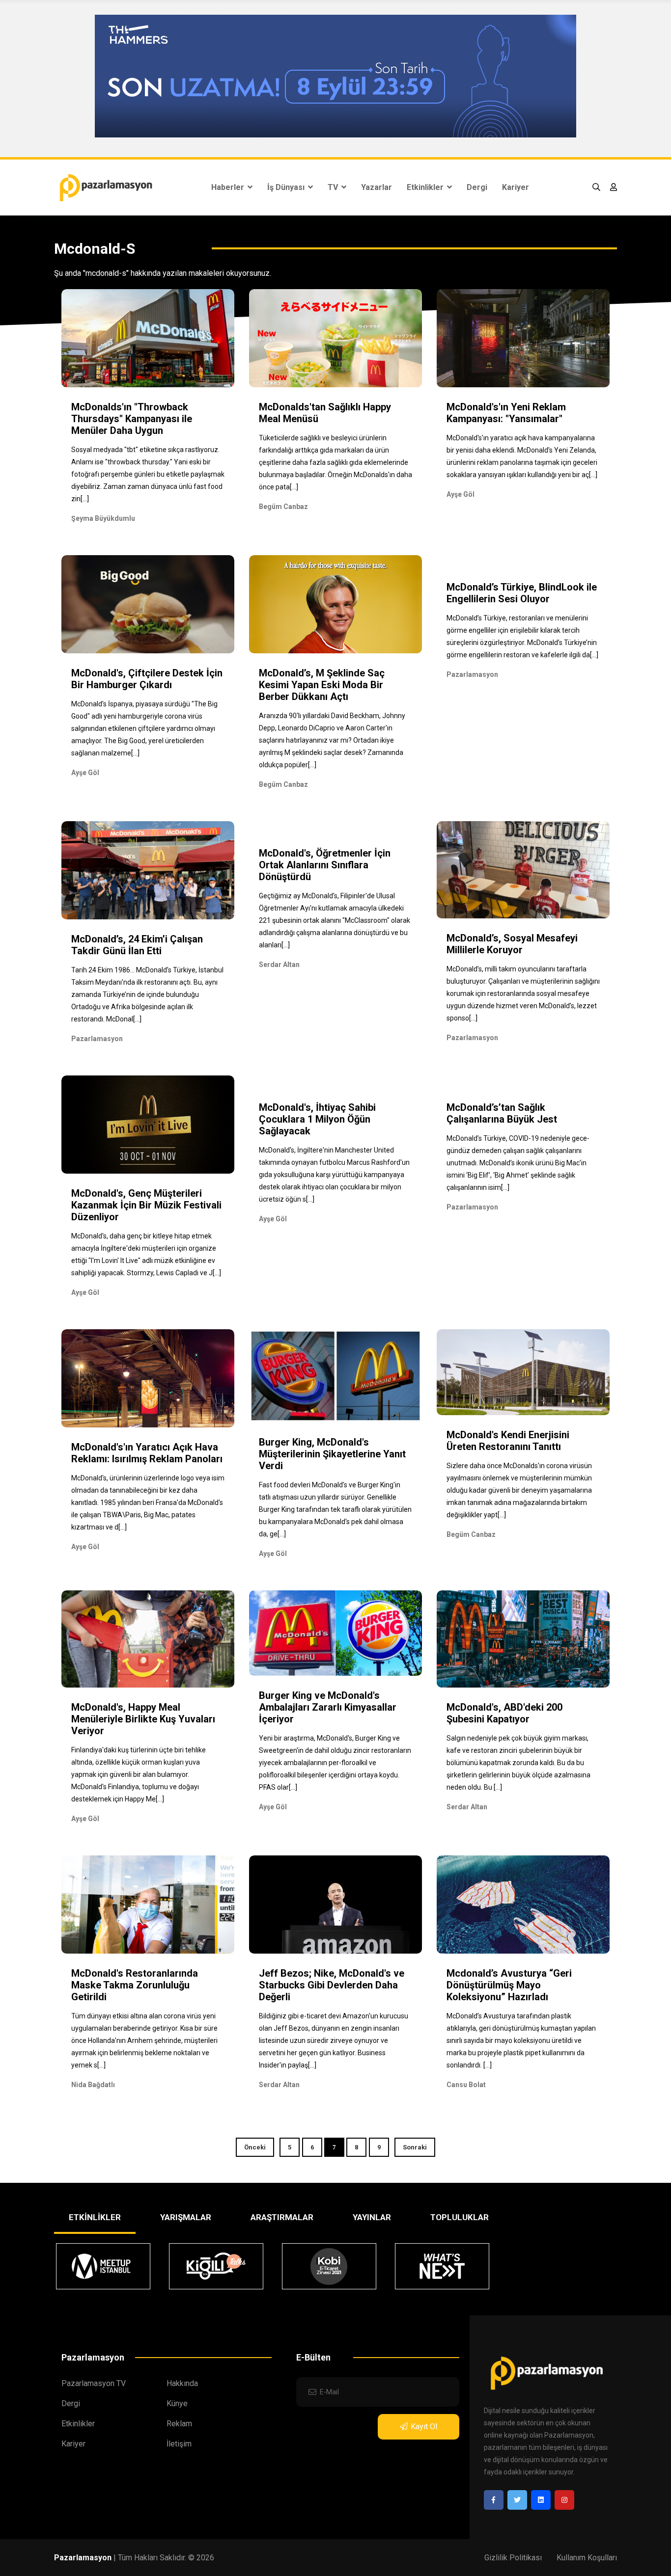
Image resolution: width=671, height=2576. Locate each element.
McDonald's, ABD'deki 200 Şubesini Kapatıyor (504, 1713)
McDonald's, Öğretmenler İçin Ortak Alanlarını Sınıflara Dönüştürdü (325, 865)
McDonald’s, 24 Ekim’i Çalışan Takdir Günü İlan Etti (137, 945)
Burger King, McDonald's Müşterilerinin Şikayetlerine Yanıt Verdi (332, 1454)
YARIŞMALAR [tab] (186, 2217)
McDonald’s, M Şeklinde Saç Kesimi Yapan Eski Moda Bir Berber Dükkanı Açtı (322, 685)
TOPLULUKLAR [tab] (460, 2217)
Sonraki (415, 2147)
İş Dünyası (287, 187)
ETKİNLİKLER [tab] (95, 2217)
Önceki (255, 2147)
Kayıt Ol (424, 2427)
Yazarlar (377, 187)
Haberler (229, 187)
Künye (177, 2403)
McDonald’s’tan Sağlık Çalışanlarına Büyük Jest (502, 1113)
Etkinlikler (426, 187)
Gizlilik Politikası (513, 2558)
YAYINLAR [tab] (372, 2217)
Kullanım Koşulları (587, 2558)
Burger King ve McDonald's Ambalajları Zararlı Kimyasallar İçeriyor (328, 1707)
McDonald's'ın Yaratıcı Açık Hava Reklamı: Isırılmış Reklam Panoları (147, 1453)
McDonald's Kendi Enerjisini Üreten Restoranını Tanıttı (508, 1441)
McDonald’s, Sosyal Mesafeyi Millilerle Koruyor (512, 944)
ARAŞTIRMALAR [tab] (282, 2217)
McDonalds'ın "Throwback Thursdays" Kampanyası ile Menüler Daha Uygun (132, 419)
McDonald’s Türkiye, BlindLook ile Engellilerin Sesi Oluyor (522, 593)
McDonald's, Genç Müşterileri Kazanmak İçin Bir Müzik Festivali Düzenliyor (146, 1205)
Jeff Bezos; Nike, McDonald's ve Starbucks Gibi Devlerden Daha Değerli (332, 1985)
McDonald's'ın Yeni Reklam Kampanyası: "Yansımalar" (506, 413)
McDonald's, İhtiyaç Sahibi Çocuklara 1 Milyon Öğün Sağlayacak (317, 1119)
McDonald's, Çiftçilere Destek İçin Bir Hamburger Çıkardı (147, 679)
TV (334, 187)
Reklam (179, 2424)
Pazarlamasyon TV (94, 2383)
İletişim (179, 2444)
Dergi (477, 187)
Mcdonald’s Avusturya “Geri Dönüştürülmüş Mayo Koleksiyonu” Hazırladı (509, 1985)
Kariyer (516, 187)
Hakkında (182, 2383)
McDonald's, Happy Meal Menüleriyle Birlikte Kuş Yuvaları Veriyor (143, 1719)
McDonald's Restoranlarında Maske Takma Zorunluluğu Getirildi (135, 1985)
